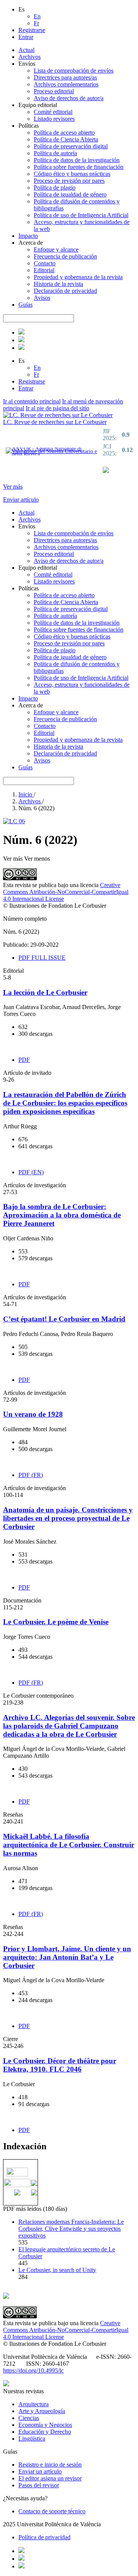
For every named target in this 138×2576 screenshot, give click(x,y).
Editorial (44, 270)
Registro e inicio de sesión (50, 2465)
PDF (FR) (31, 1475)
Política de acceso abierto (64, 132)
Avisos (42, 298)
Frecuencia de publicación (65, 256)
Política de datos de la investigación (77, 160)
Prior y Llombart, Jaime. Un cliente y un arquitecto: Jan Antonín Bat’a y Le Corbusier (67, 1957)
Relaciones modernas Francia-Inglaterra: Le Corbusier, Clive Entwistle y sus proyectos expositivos (71, 2229)
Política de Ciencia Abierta (66, 139)
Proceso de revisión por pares (69, 181)
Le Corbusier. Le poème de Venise (56, 1622)
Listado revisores (54, 119)
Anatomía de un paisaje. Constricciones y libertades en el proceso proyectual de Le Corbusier (68, 1518)
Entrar (26, 37)
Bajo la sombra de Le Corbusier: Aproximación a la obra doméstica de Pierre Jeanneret (62, 1215)
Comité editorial (53, 112)
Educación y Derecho (45, 2432)
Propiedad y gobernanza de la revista (78, 277)
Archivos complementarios (66, 84)
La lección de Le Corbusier (45, 992)
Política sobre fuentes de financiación (79, 167)
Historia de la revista (58, 284)
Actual (26, 50)
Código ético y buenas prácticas (72, 174)
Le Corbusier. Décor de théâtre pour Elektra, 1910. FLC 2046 (60, 2065)
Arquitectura (34, 2404)
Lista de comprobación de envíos (74, 71)
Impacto (28, 236)
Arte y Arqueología (42, 2411)
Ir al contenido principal (32, 401)
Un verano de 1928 (33, 1414)
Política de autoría (55, 153)
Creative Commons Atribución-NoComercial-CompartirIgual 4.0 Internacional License (66, 892)
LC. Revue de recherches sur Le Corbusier (55, 422)
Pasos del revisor (39, 2485)
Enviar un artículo (40, 2471)
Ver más (13, 487)
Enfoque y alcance (56, 249)
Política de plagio (55, 188)
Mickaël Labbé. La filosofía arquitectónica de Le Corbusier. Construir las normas (69, 1845)
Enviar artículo (21, 500)
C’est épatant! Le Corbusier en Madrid (64, 1319)
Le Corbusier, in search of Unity (57, 2270)
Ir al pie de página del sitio (58, 408)
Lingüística (32, 2439)
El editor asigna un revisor (50, 2478)
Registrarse (32, 30)
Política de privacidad (44, 2537)
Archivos (30, 57)
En (37, 16)
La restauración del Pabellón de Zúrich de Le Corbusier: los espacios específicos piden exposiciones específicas (65, 1103)
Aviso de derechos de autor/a (69, 98)
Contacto (45, 263)
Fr (36, 23)
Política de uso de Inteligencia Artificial (81, 215)
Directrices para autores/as (65, 77)
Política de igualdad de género (70, 194)
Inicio (26, 794)
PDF (24, 1060)
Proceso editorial (54, 91)
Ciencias (29, 2418)
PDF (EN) (31, 1172)
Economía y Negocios (45, 2425)
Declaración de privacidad (65, 291)
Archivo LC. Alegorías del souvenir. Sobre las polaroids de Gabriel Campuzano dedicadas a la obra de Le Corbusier (69, 1726)
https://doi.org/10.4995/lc (33, 2370)
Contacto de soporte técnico (52, 2511)
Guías (25, 305)
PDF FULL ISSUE (42, 958)
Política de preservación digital (71, 146)
